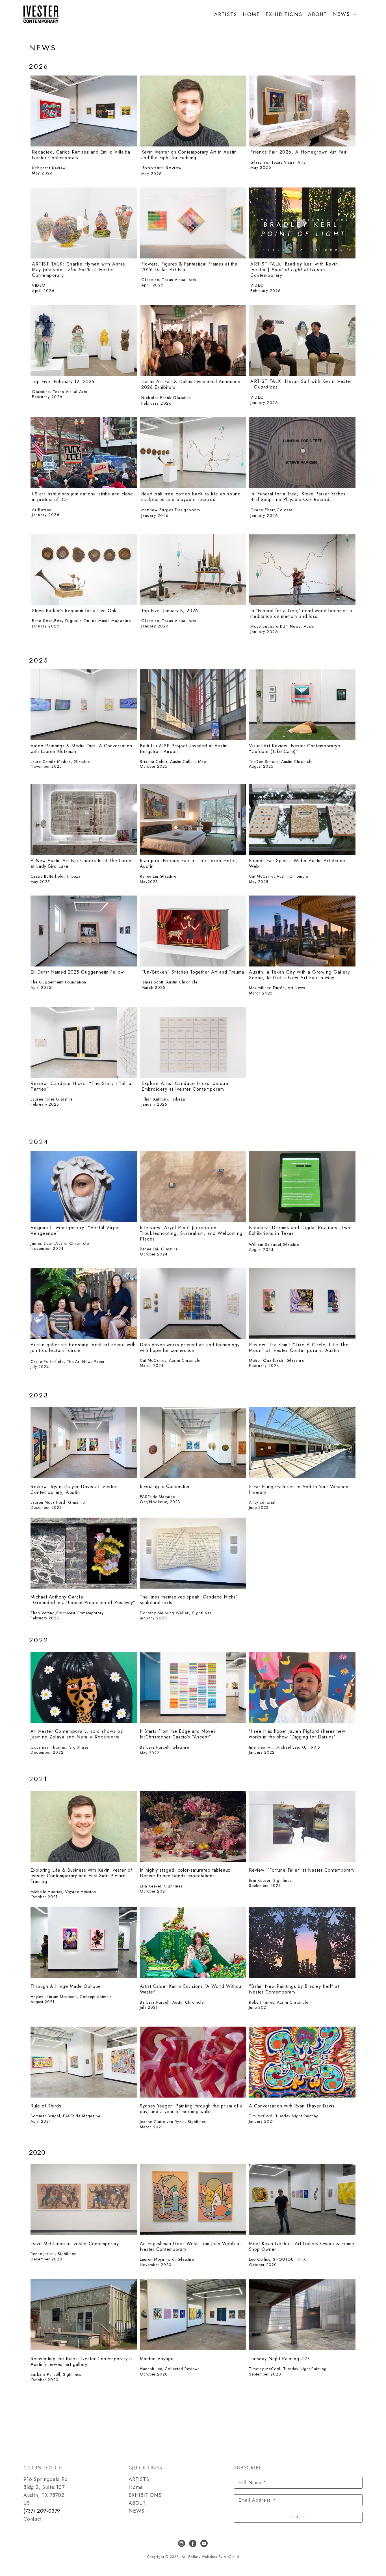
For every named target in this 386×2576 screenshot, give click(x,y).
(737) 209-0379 (42, 2511)
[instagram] (182, 2543)
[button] (345, 14)
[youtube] (204, 2543)
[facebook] (193, 2543)
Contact (33, 2519)
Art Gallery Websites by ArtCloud (210, 2557)
